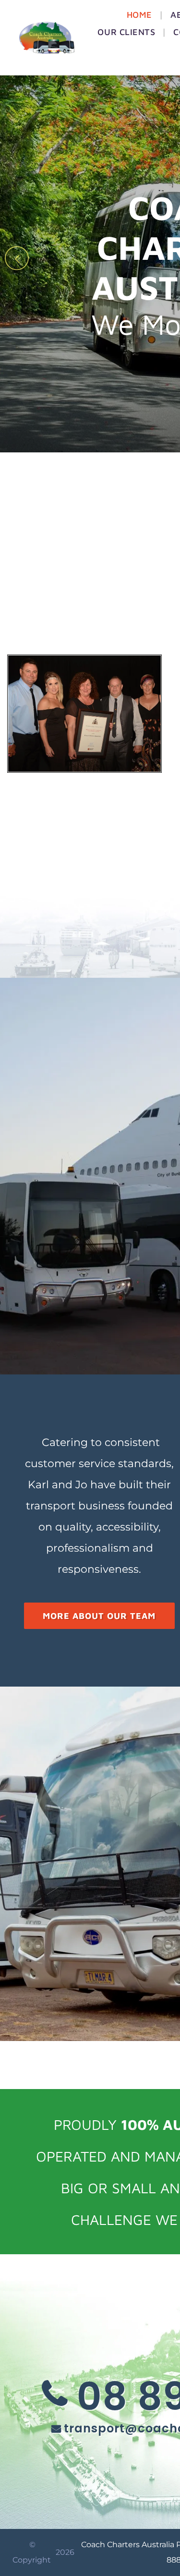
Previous (15, 266)
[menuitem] (141, 15)
